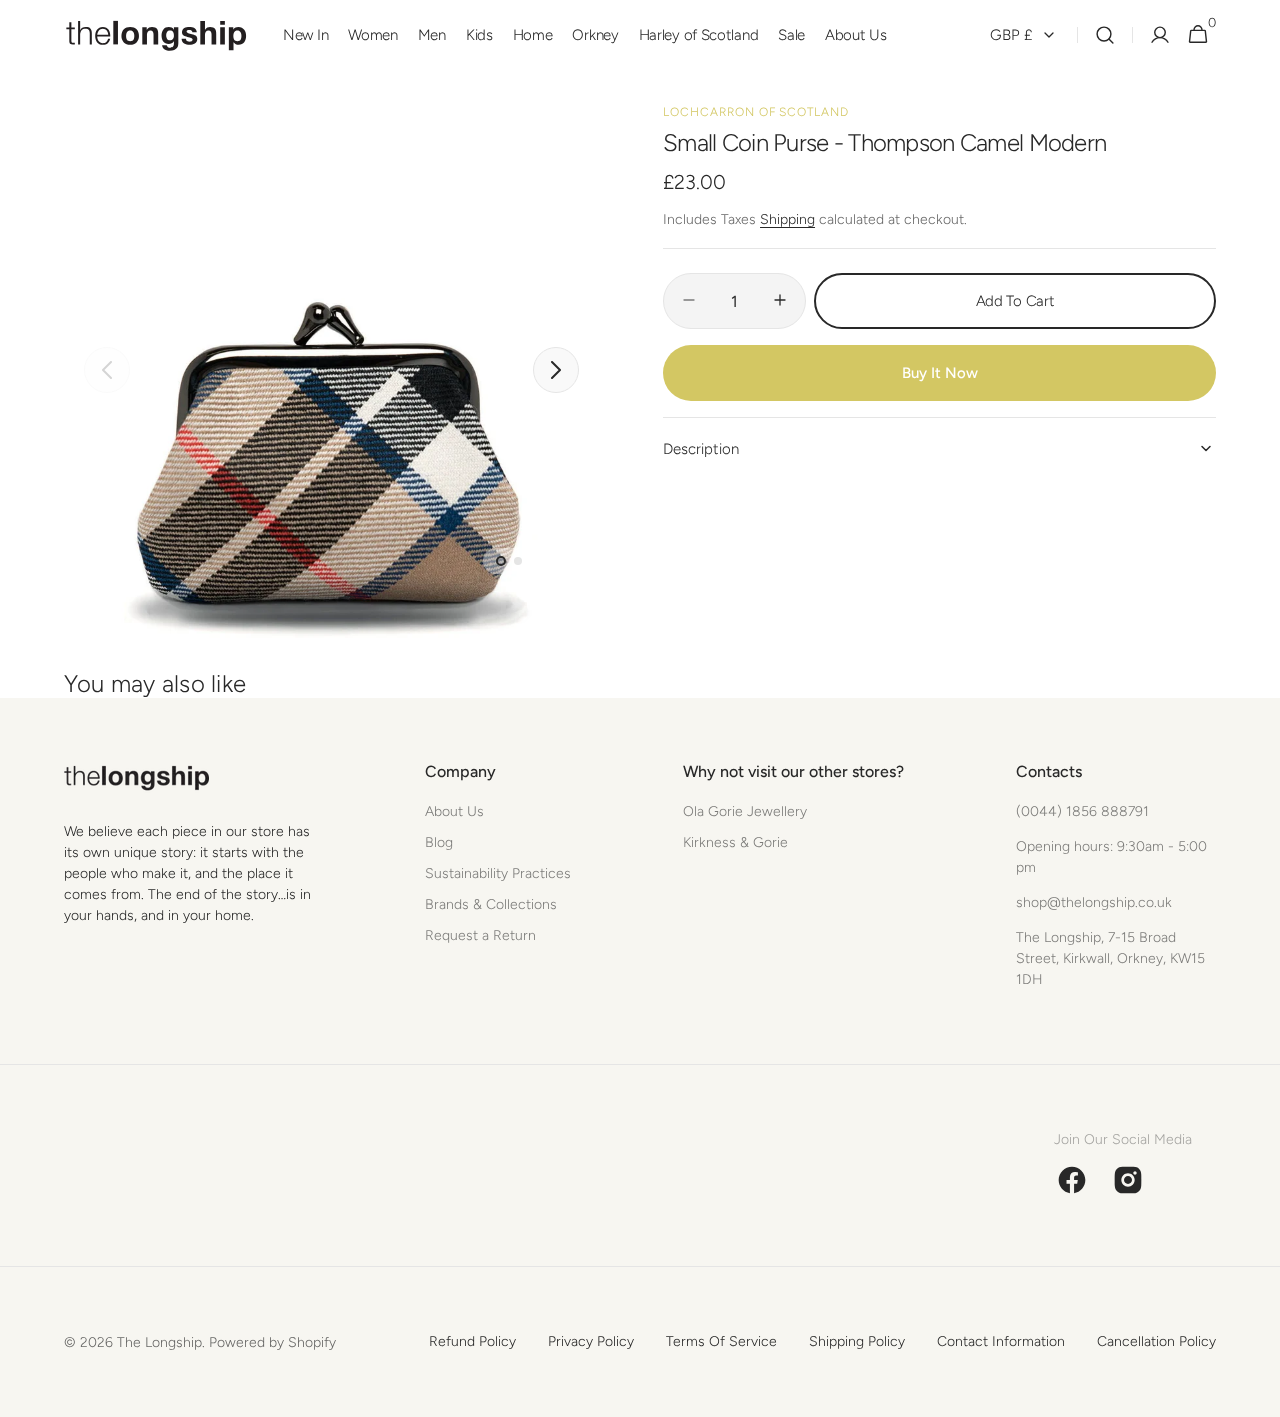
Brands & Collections (491, 904)
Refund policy (472, 1341)
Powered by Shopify (272, 1342)
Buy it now (940, 372)
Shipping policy (857, 1341)
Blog (439, 842)
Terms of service (721, 1341)
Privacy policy (591, 1341)
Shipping (787, 218)
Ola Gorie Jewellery (745, 811)
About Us (454, 811)
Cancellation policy (1156, 1341)
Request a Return (480, 935)
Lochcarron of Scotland (756, 112)
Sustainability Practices (498, 873)
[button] (1105, 35)
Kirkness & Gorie (735, 842)
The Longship (159, 1342)
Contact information (1001, 1341)
